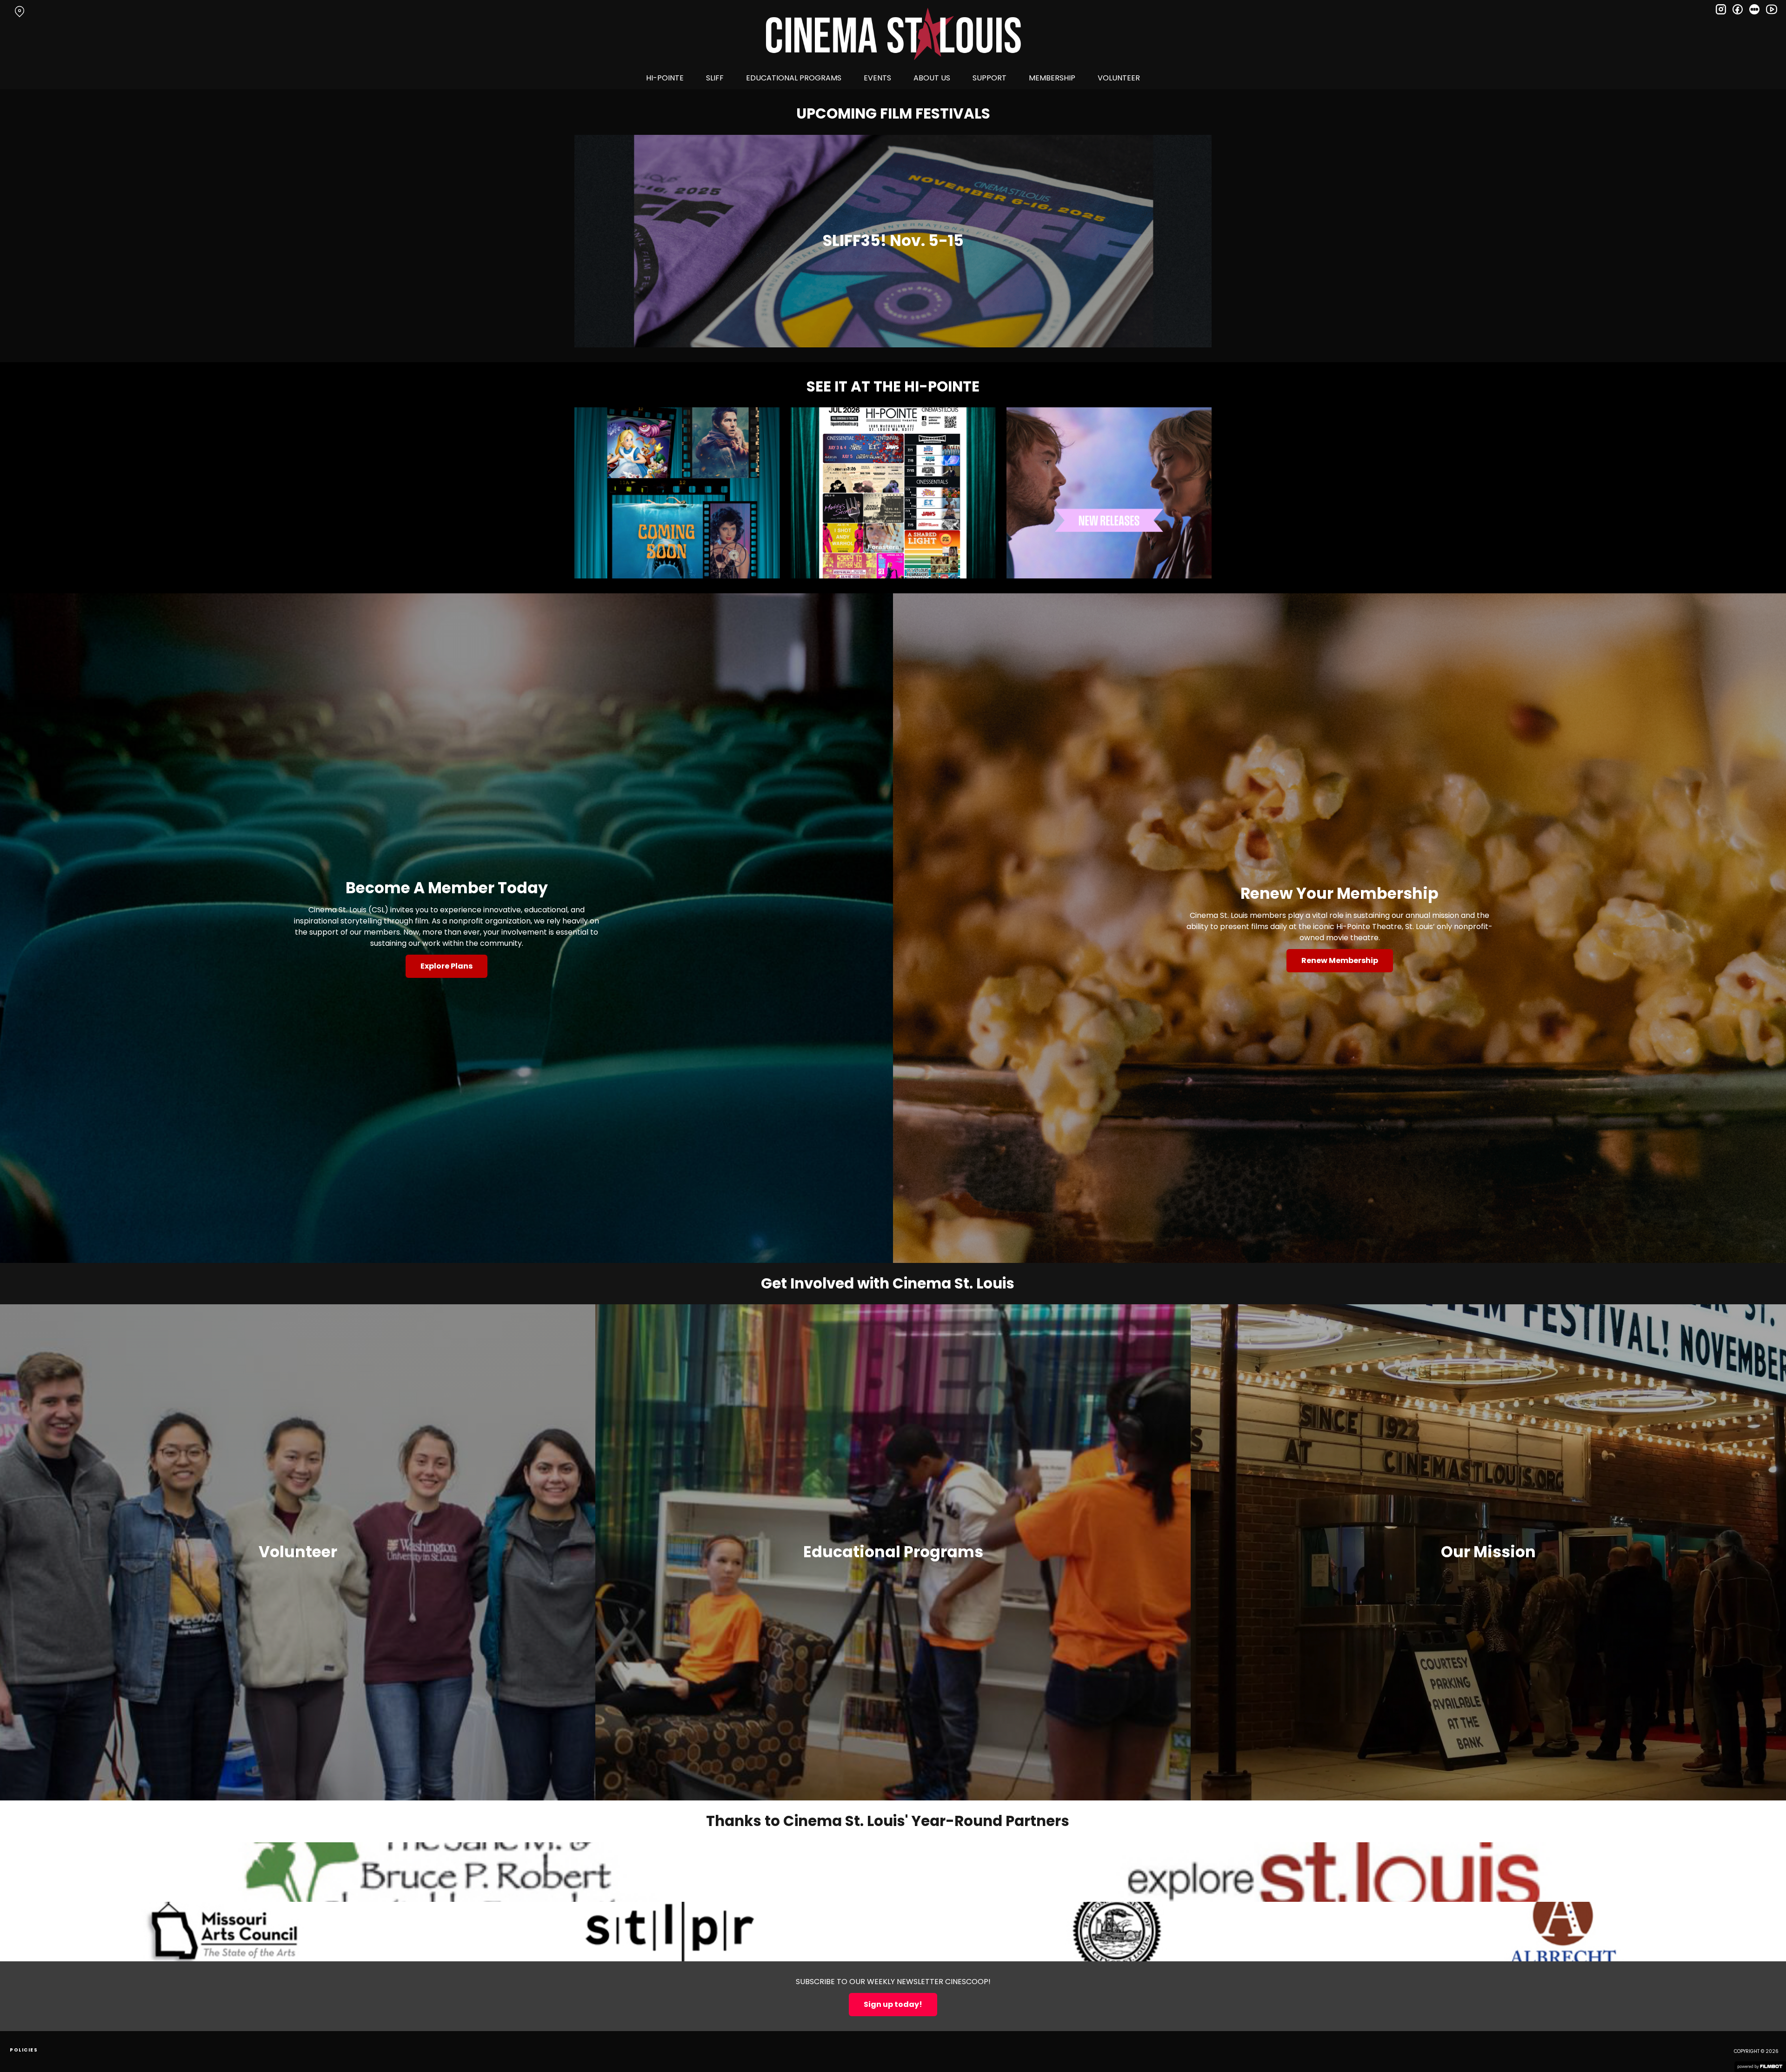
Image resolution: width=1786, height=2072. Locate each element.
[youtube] (1771, 9)
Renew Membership (1340, 960)
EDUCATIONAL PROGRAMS (794, 78)
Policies (24, 2050)
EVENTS (877, 78)
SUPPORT (990, 78)
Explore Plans (446, 966)
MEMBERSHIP (1052, 78)
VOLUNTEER (1119, 78)
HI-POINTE (665, 78)
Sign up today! (893, 2004)
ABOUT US (932, 78)
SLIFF (715, 78)
